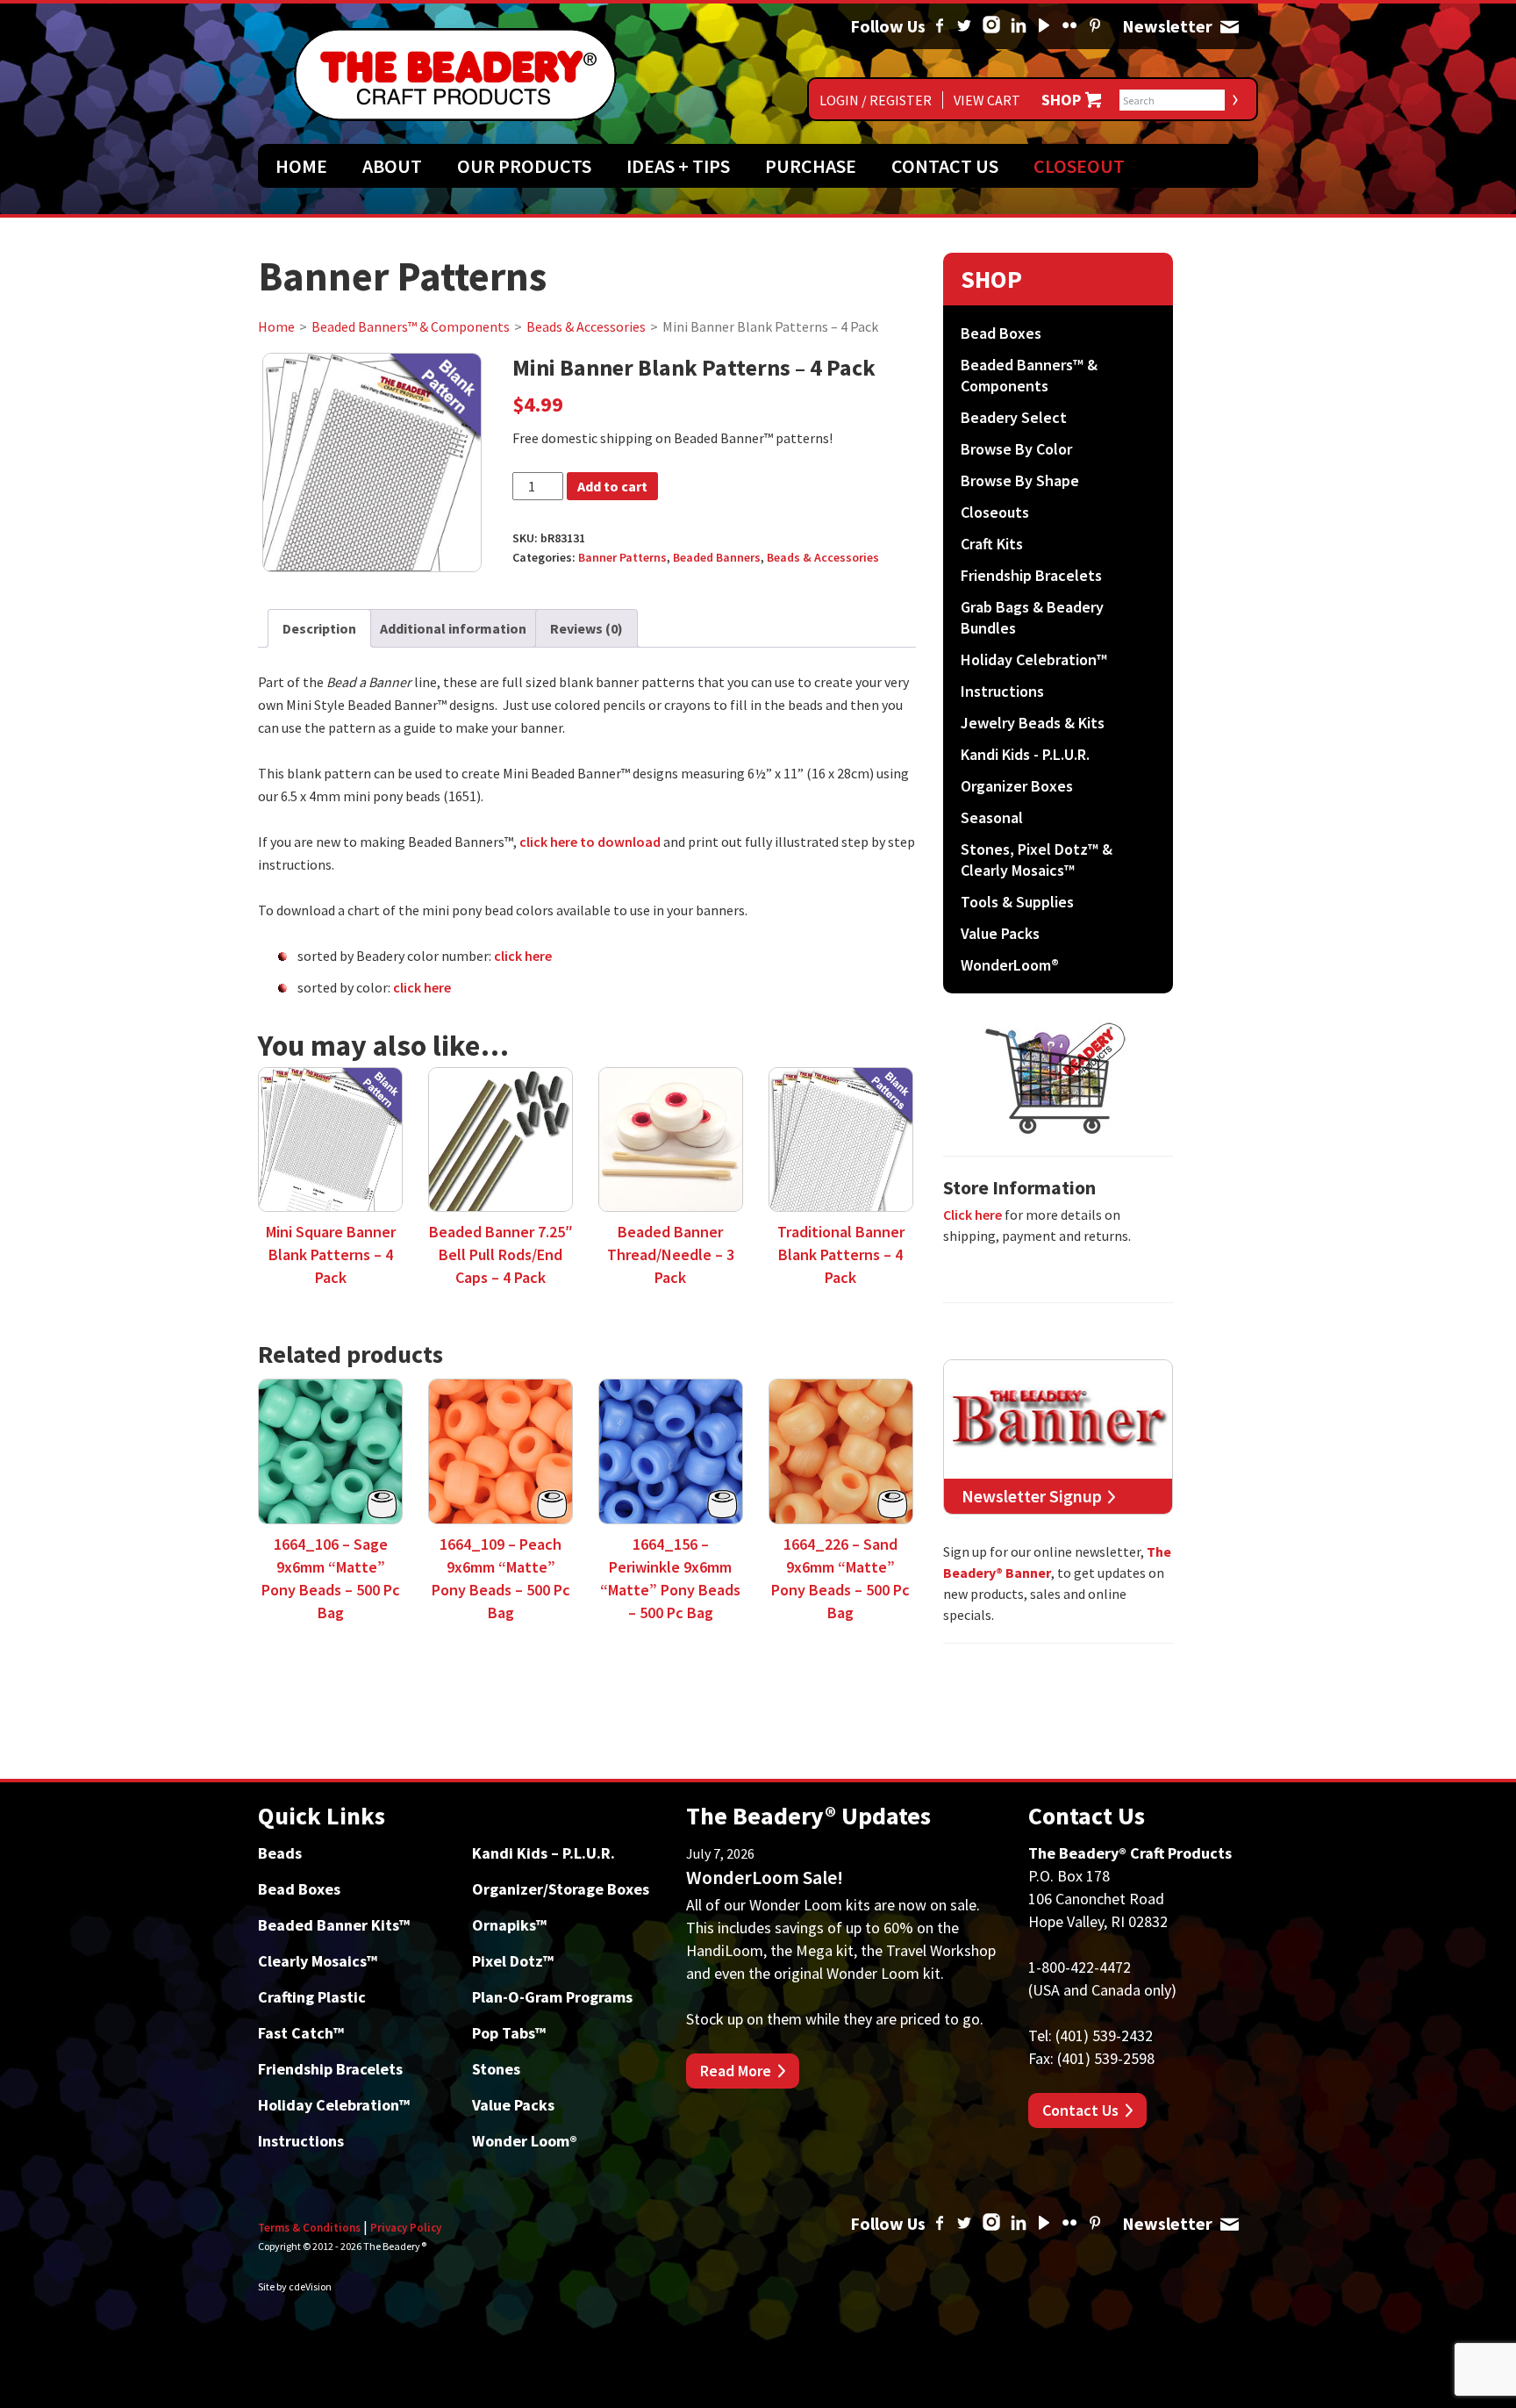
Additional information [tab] (453, 628)
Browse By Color (1016, 449)
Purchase (811, 166)
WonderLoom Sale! (765, 1877)
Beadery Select (1014, 417)
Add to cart (612, 486)
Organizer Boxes (1017, 786)
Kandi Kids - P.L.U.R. (1025, 754)
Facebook (940, 26)
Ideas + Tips (678, 166)
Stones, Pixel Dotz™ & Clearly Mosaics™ (1037, 860)
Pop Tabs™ (509, 2033)
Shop (1061, 100)
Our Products (524, 166)
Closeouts (995, 512)
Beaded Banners (717, 557)
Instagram (991, 26)
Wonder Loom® (525, 2141)
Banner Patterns (622, 557)
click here (523, 956)
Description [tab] (319, 628)
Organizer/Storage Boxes (561, 1889)
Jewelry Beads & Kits (1033, 723)
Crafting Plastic (312, 1997)
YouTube (1044, 26)
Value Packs (1000, 933)
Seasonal (992, 817)
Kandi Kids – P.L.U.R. (543, 1853)
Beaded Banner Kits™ (334, 1925)
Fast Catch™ (301, 2033)
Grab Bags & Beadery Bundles (1032, 617)
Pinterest (1095, 26)
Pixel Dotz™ (513, 1961)
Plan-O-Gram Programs (552, 1997)
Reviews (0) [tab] (586, 628)
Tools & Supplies (1017, 902)
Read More (736, 2071)
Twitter (964, 26)
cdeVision (310, 2286)
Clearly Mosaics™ (318, 1961)
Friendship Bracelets (1031, 575)
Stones (496, 2069)
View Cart (987, 100)
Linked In (1019, 26)
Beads (280, 1853)
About (392, 166)
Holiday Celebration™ (1034, 659)
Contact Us (945, 166)
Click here (973, 1215)
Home (301, 166)
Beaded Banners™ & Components (411, 326)
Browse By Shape (1020, 480)
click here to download (590, 842)
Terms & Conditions (309, 2228)
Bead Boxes (1001, 333)
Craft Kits (992, 544)
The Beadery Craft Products (455, 75)
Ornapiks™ (509, 1925)
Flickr (1069, 26)
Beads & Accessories (586, 326)
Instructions (1002, 691)
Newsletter (1229, 26)
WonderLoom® (1010, 965)
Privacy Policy (406, 2228)
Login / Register (876, 100)
